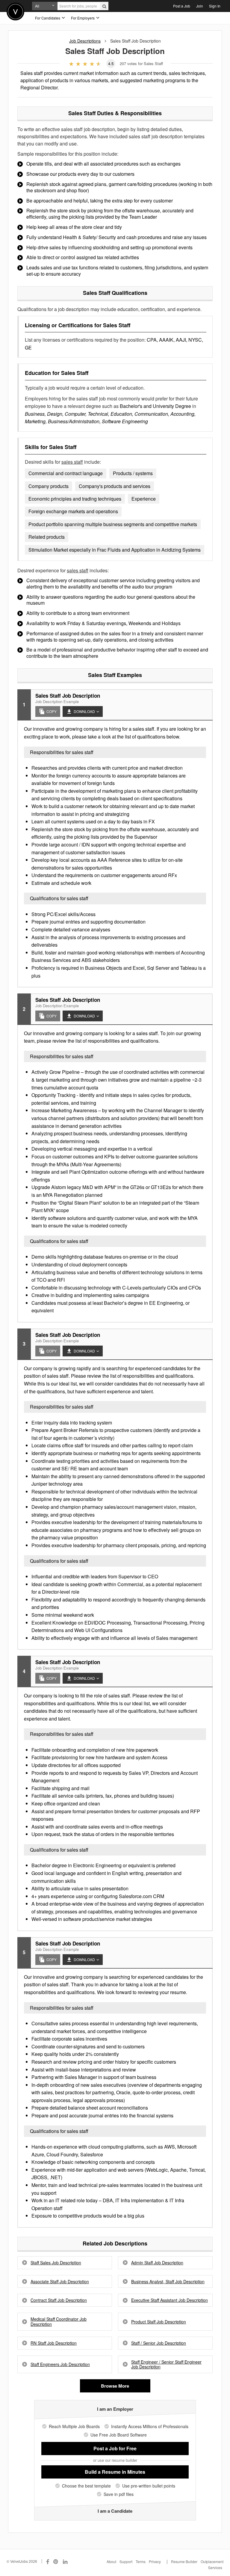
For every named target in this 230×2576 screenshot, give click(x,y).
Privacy (155, 2561)
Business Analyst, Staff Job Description (168, 2282)
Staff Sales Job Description (56, 2263)
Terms (141, 2561)
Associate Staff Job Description (60, 2282)
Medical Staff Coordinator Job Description (59, 2322)
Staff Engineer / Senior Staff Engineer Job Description (166, 2365)
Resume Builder (184, 2561)
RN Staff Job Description (54, 2343)
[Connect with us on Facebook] (48, 2561)
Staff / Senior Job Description (159, 2343)
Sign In (215, 6)
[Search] (104, 6)
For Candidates (48, 18)
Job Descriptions (85, 41)
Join (200, 6)
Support (126, 2561)
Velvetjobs (15, 12)
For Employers (83, 18)
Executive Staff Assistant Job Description (170, 2300)
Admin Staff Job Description (157, 2263)
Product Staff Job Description (159, 2322)
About (111, 2561)
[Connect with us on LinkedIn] (66, 2561)
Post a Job (182, 6)
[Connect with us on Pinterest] (56, 2561)
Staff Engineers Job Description (60, 2364)
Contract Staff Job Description (59, 2300)
